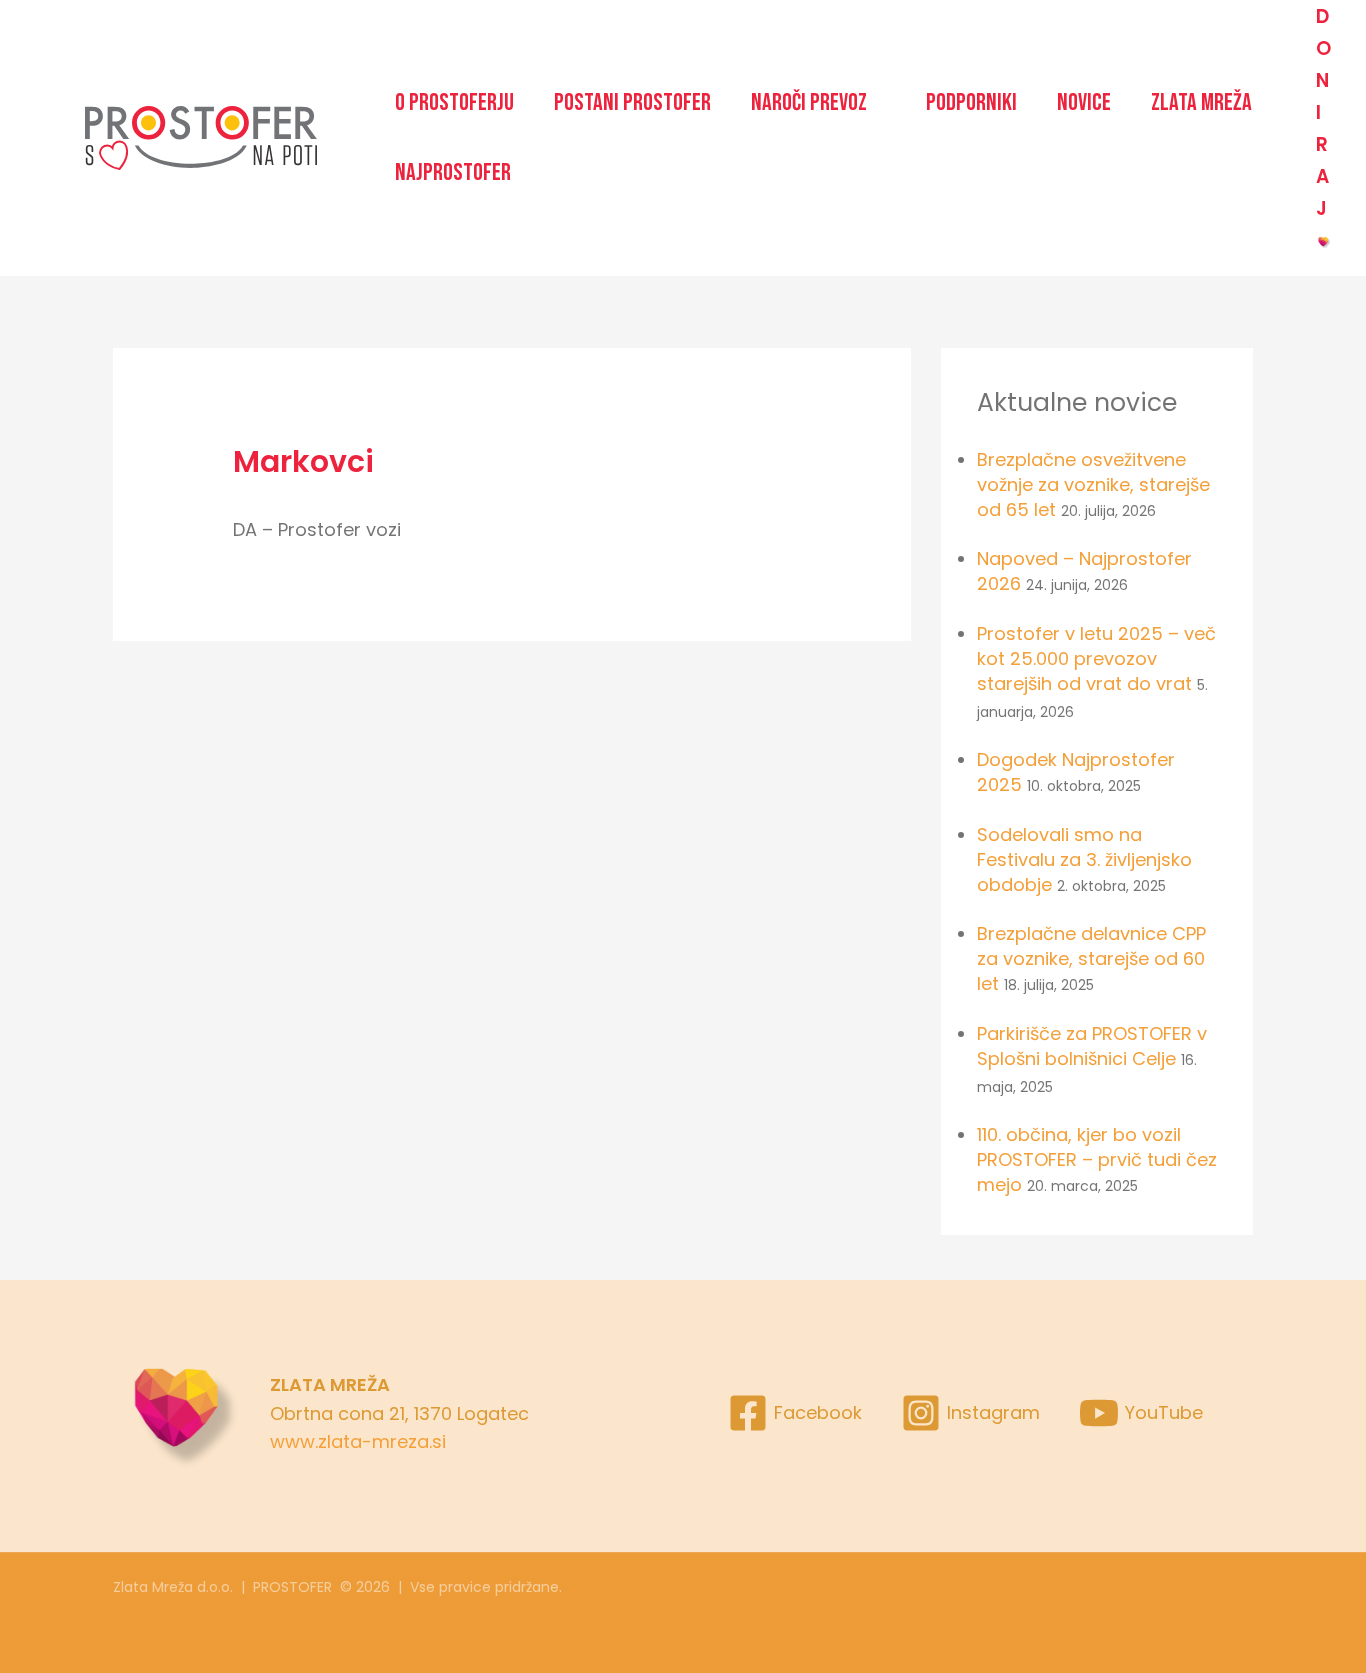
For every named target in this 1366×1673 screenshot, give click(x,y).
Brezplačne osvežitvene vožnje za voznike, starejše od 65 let (1093, 484)
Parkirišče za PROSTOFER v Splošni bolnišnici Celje (1092, 1046)
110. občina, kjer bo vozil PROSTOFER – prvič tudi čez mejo (1097, 1159)
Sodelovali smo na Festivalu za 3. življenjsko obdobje (1084, 859)
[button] (818, 103)
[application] (876, 103)
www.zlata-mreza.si (358, 1441)
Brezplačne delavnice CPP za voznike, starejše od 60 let (1091, 958)
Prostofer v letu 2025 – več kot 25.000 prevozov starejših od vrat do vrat (1096, 658)
